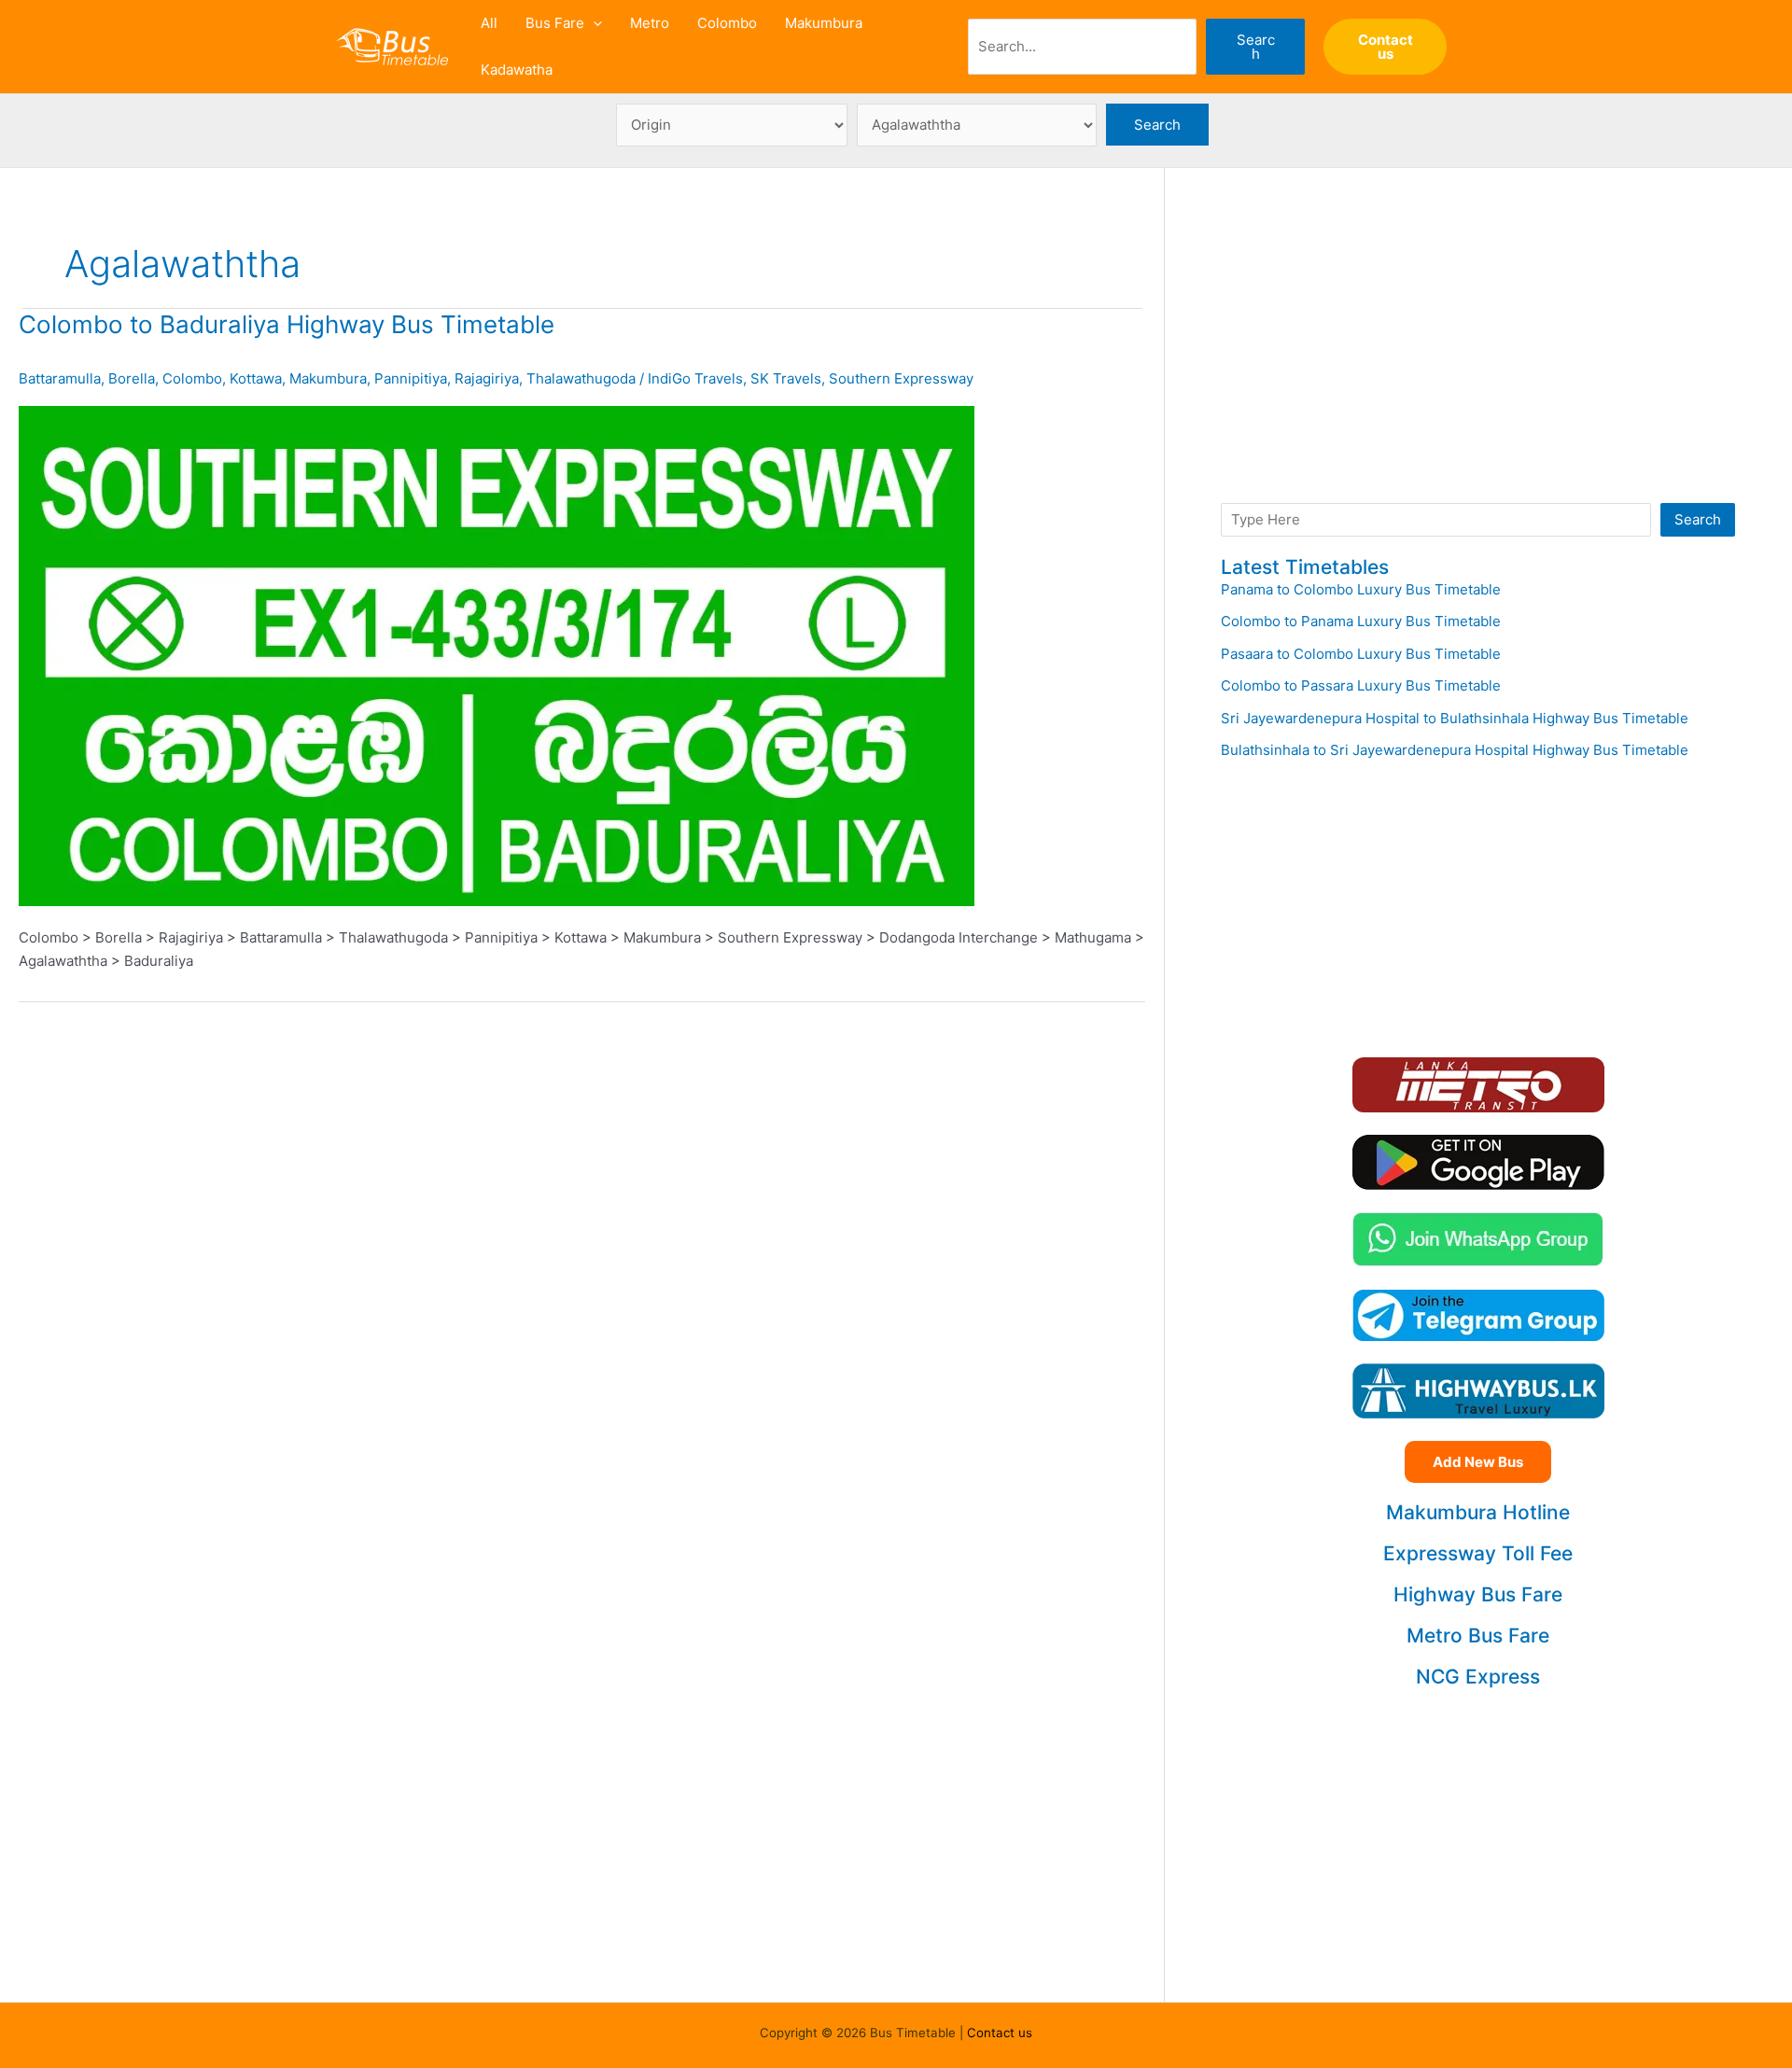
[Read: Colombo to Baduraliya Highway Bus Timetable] (497, 655)
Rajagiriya (487, 378)
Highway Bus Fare (1478, 1594)
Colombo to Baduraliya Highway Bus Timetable (287, 324)
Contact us (1000, 2033)
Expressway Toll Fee (1478, 1553)
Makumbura (824, 23)
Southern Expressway (901, 378)
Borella (132, 378)
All (489, 23)
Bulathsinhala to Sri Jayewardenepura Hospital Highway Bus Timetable (1455, 750)
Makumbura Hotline (1478, 1512)
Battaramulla (60, 378)
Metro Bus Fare (1478, 1635)
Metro (650, 23)
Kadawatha (517, 70)
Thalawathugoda (581, 378)
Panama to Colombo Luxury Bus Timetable (1361, 589)
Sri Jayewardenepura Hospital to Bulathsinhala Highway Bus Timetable (1455, 718)
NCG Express (1478, 1677)
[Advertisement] (1478, 355)
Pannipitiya (411, 378)
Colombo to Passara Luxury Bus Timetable (1361, 685)
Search (1256, 47)
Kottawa (256, 378)
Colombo (727, 23)
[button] (593, 23)
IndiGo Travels (695, 378)
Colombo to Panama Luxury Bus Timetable (1361, 621)
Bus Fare (555, 23)
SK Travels (786, 378)
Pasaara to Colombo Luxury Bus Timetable (1361, 654)
